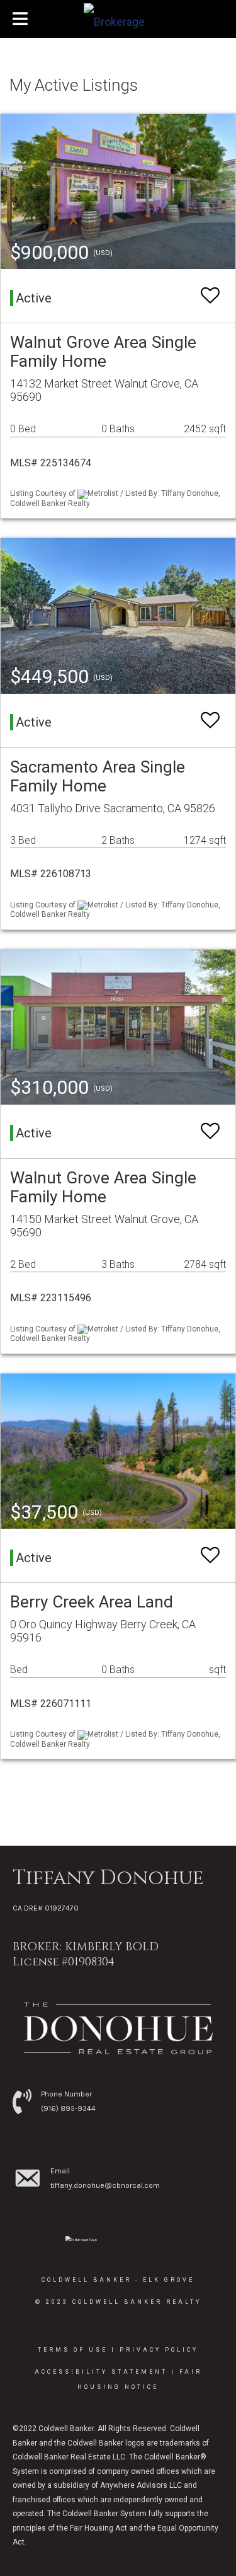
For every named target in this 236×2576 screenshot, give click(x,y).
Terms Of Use (73, 2350)
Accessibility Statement (101, 2372)
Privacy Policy (159, 2350)
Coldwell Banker (87, 2280)
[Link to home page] (118, 19)
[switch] (210, 296)
